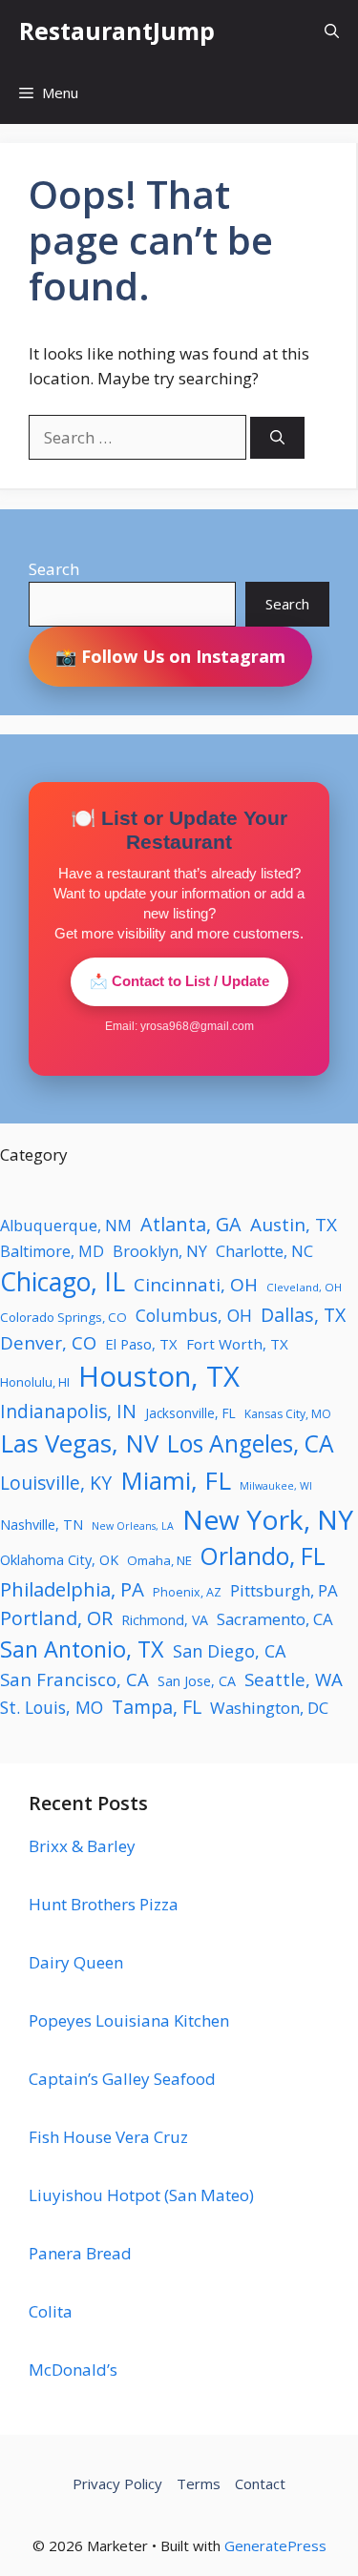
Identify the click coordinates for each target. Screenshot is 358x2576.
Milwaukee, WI (276, 1486)
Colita (51, 2311)
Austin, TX (294, 1225)
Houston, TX (159, 1376)
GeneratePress (275, 2545)
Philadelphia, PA (72, 1589)
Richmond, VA (165, 1620)
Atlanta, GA (191, 1224)
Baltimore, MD (52, 1251)
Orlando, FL (263, 1556)
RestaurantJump (117, 31)
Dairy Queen (76, 1962)
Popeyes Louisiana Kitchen (129, 2020)
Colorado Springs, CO (63, 1317)
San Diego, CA (229, 1651)
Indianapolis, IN (68, 1411)
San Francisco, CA (74, 1679)
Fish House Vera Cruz (108, 2137)
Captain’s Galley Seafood (122, 2079)
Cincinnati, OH (196, 1285)
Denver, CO (48, 1342)
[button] (332, 31)
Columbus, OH (194, 1315)
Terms (199, 2483)
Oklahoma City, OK (59, 1559)
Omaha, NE (159, 1560)
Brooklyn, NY (160, 1251)
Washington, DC (269, 1708)
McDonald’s (73, 2370)
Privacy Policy (117, 2483)
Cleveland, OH (304, 1287)
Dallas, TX (303, 1315)
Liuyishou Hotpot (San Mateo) (141, 2195)
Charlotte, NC (264, 1251)
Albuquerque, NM (66, 1226)
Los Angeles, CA (251, 1443)
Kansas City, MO (288, 1414)
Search (54, 569)
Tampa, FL (157, 1707)
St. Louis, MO (52, 1707)
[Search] (277, 438)
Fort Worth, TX (237, 1344)
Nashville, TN (42, 1525)
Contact (260, 2483)
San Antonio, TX (82, 1649)
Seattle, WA (294, 1679)
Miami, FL (176, 1480)
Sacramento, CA (275, 1619)
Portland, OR (56, 1618)
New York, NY (268, 1519)
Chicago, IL (63, 1282)
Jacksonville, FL (190, 1413)
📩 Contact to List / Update (179, 981)
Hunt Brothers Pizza (104, 1904)
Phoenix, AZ (187, 1592)
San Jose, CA (197, 1681)
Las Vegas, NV (79, 1443)
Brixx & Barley (82, 1846)
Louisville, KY (56, 1483)
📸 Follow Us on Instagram (170, 656)
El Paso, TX (141, 1344)
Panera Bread (80, 2253)
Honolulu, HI (35, 1382)
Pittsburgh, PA (284, 1590)
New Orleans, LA (133, 1526)
